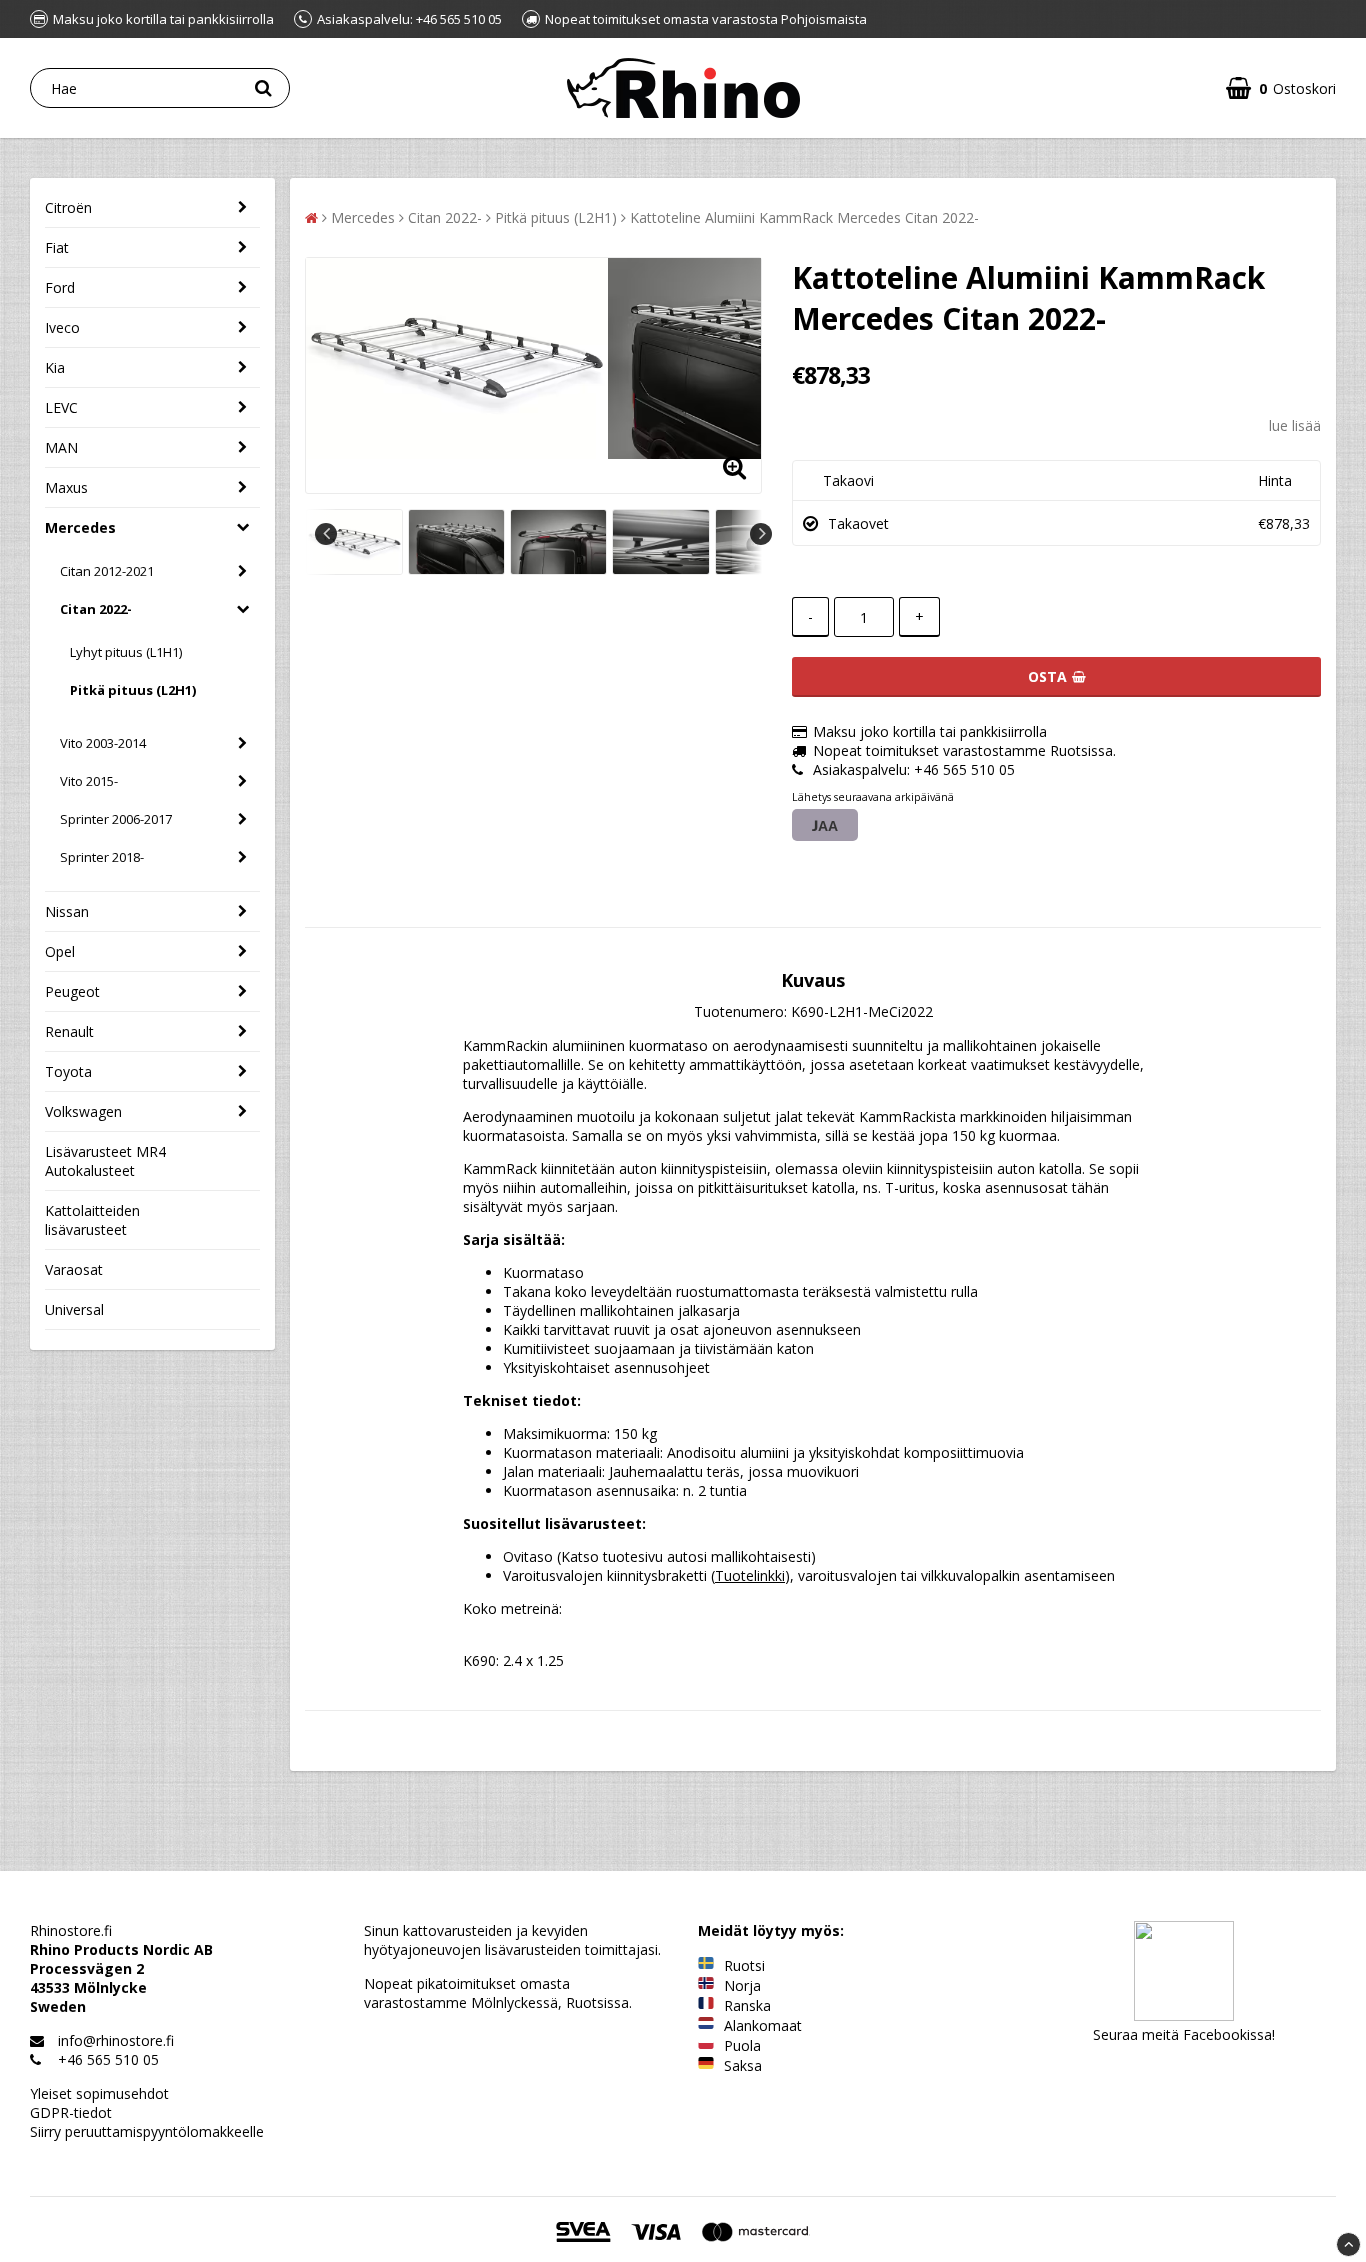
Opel (60, 951)
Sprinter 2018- (102, 857)
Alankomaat (763, 2025)
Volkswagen (83, 1111)
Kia (55, 367)
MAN (61, 447)
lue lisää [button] (1295, 425)
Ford (60, 287)
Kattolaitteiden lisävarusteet (92, 1220)
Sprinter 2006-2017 (116, 819)
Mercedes (80, 527)
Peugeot (72, 991)
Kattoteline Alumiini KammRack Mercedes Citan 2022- (804, 217)
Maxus (66, 487)
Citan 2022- (96, 609)
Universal (74, 1309)
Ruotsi (744, 1965)
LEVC (61, 407)
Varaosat (74, 1269)
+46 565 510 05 (108, 2059)
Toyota (68, 1071)
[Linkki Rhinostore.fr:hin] (706, 2005)
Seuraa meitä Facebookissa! (1184, 2034)
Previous (326, 534)
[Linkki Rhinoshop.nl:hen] (706, 2025)
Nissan (67, 911)
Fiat (57, 247)
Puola (742, 2045)
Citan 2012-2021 (107, 571)
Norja (742, 1985)
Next (761, 534)
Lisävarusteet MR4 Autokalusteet (105, 1161)
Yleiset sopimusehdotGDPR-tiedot (99, 2103)
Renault (69, 1031)
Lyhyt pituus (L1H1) (126, 652)
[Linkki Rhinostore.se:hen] (706, 1965)
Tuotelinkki (750, 1575)
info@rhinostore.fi (116, 2040)
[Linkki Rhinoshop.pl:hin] (706, 2045)
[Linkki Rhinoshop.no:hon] (706, 1985)
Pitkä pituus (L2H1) (133, 690)
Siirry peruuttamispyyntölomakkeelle (147, 2131)
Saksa (743, 2065)
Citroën (68, 207)
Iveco (62, 327)
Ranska (747, 2005)
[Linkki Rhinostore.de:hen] (706, 2065)
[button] (1281, 88)
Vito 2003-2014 (103, 743)
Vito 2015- (89, 781)
